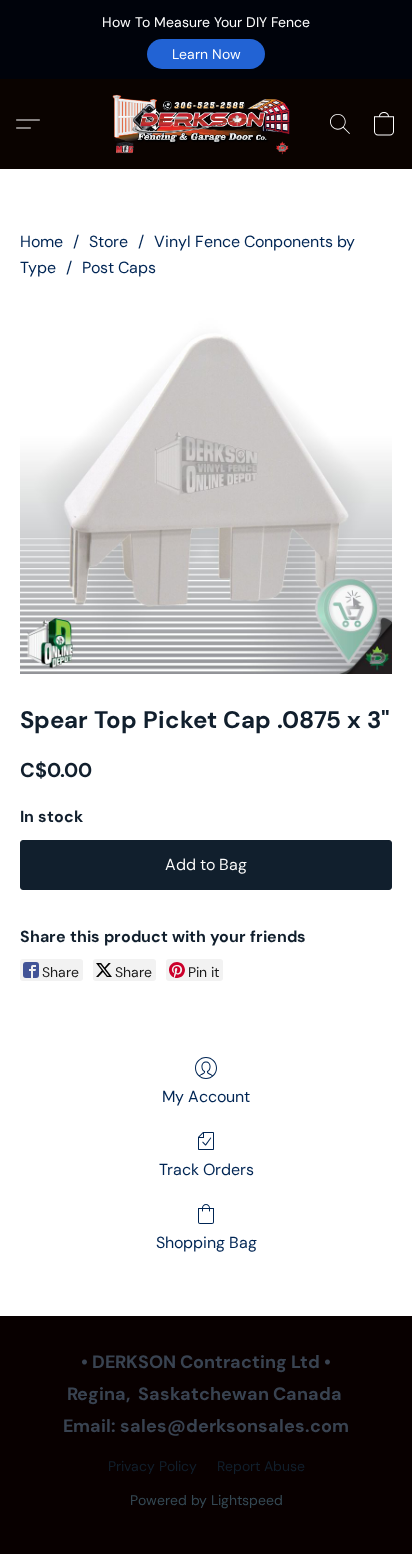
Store (108, 241)
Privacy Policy (152, 1466)
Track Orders (206, 1169)
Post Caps (119, 267)
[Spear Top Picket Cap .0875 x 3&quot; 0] (206, 488)
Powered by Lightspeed (206, 1500)
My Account (206, 1096)
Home (41, 241)
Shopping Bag (206, 1242)
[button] (206, 54)
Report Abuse (261, 1466)
